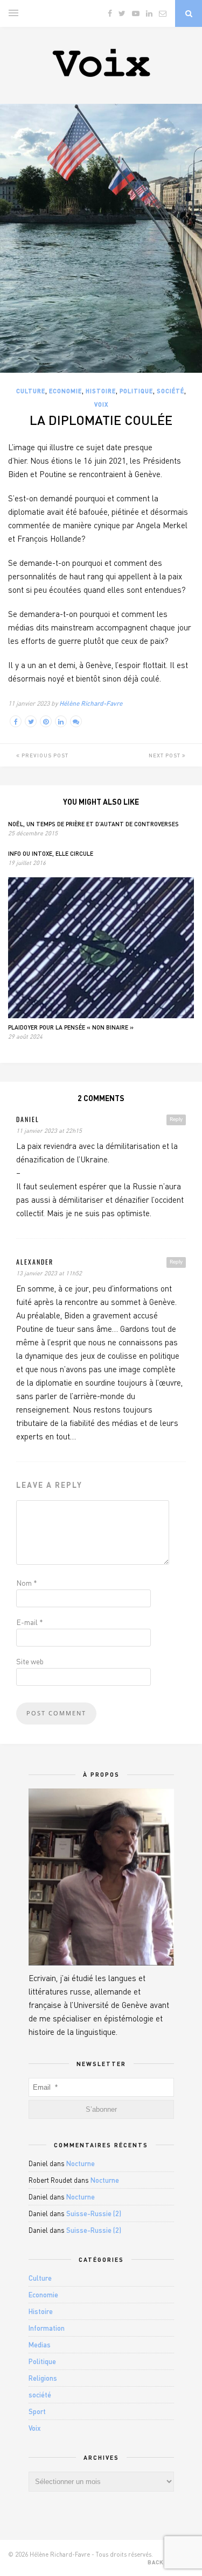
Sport (37, 2411)
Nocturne (81, 2163)
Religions (43, 2378)
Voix (101, 404)
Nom (27, 1583)
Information (47, 2328)
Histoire (101, 391)
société (170, 391)
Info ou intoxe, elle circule (51, 853)
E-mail (30, 1622)
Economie (65, 391)
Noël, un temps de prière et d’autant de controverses (93, 824)
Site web (30, 1661)
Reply (176, 1119)
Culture (31, 391)
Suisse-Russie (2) (94, 2213)
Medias (40, 2345)
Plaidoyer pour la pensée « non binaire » (71, 1027)
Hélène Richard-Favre (91, 703)
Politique (136, 391)
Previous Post (44, 755)
